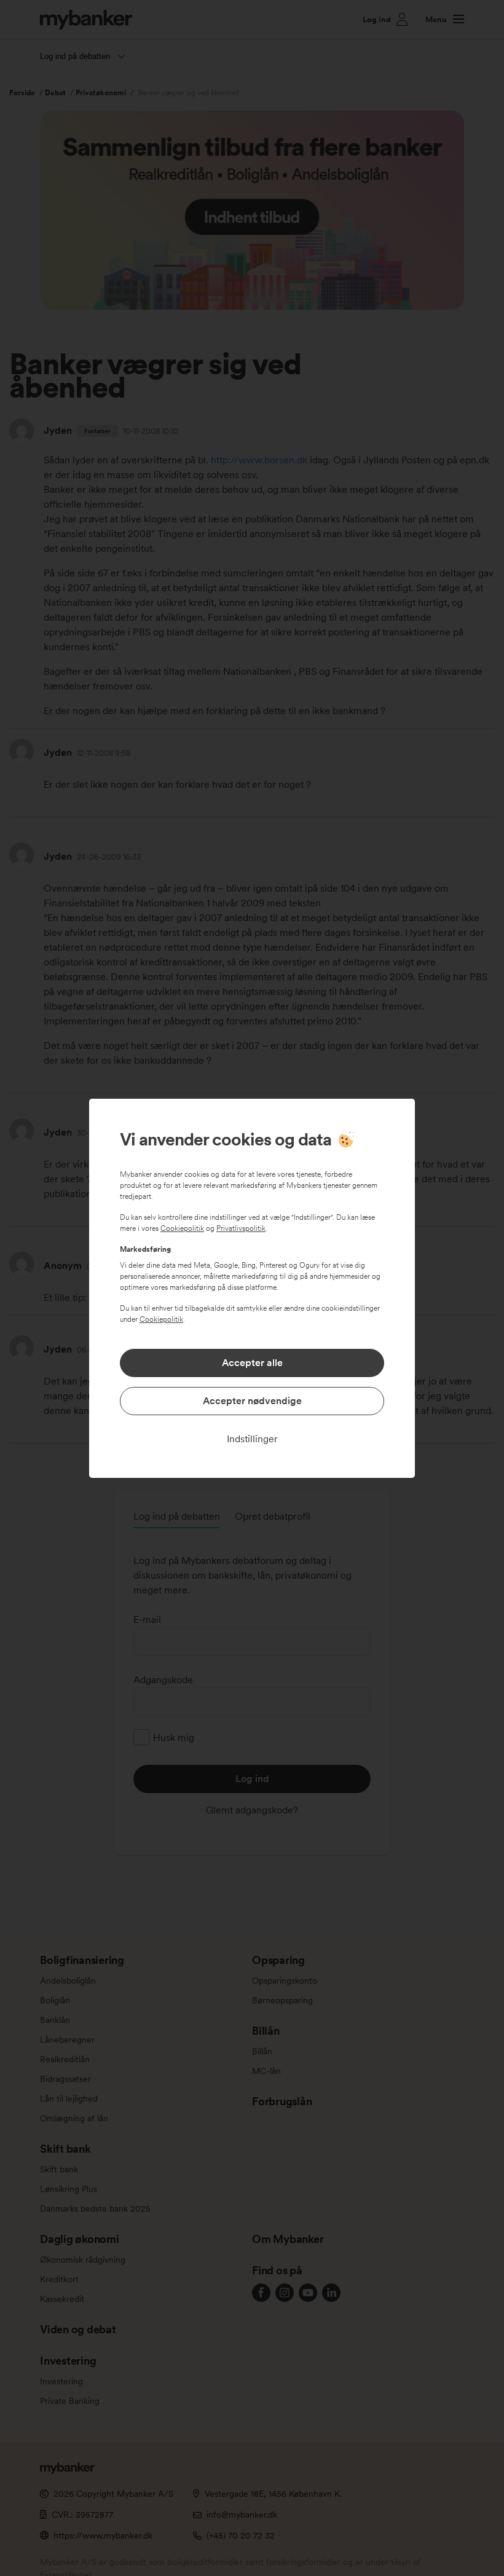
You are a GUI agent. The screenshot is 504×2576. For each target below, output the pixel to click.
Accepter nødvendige (252, 1401)
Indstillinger (252, 1439)
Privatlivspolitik (241, 1228)
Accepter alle (252, 1363)
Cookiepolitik (182, 1228)
